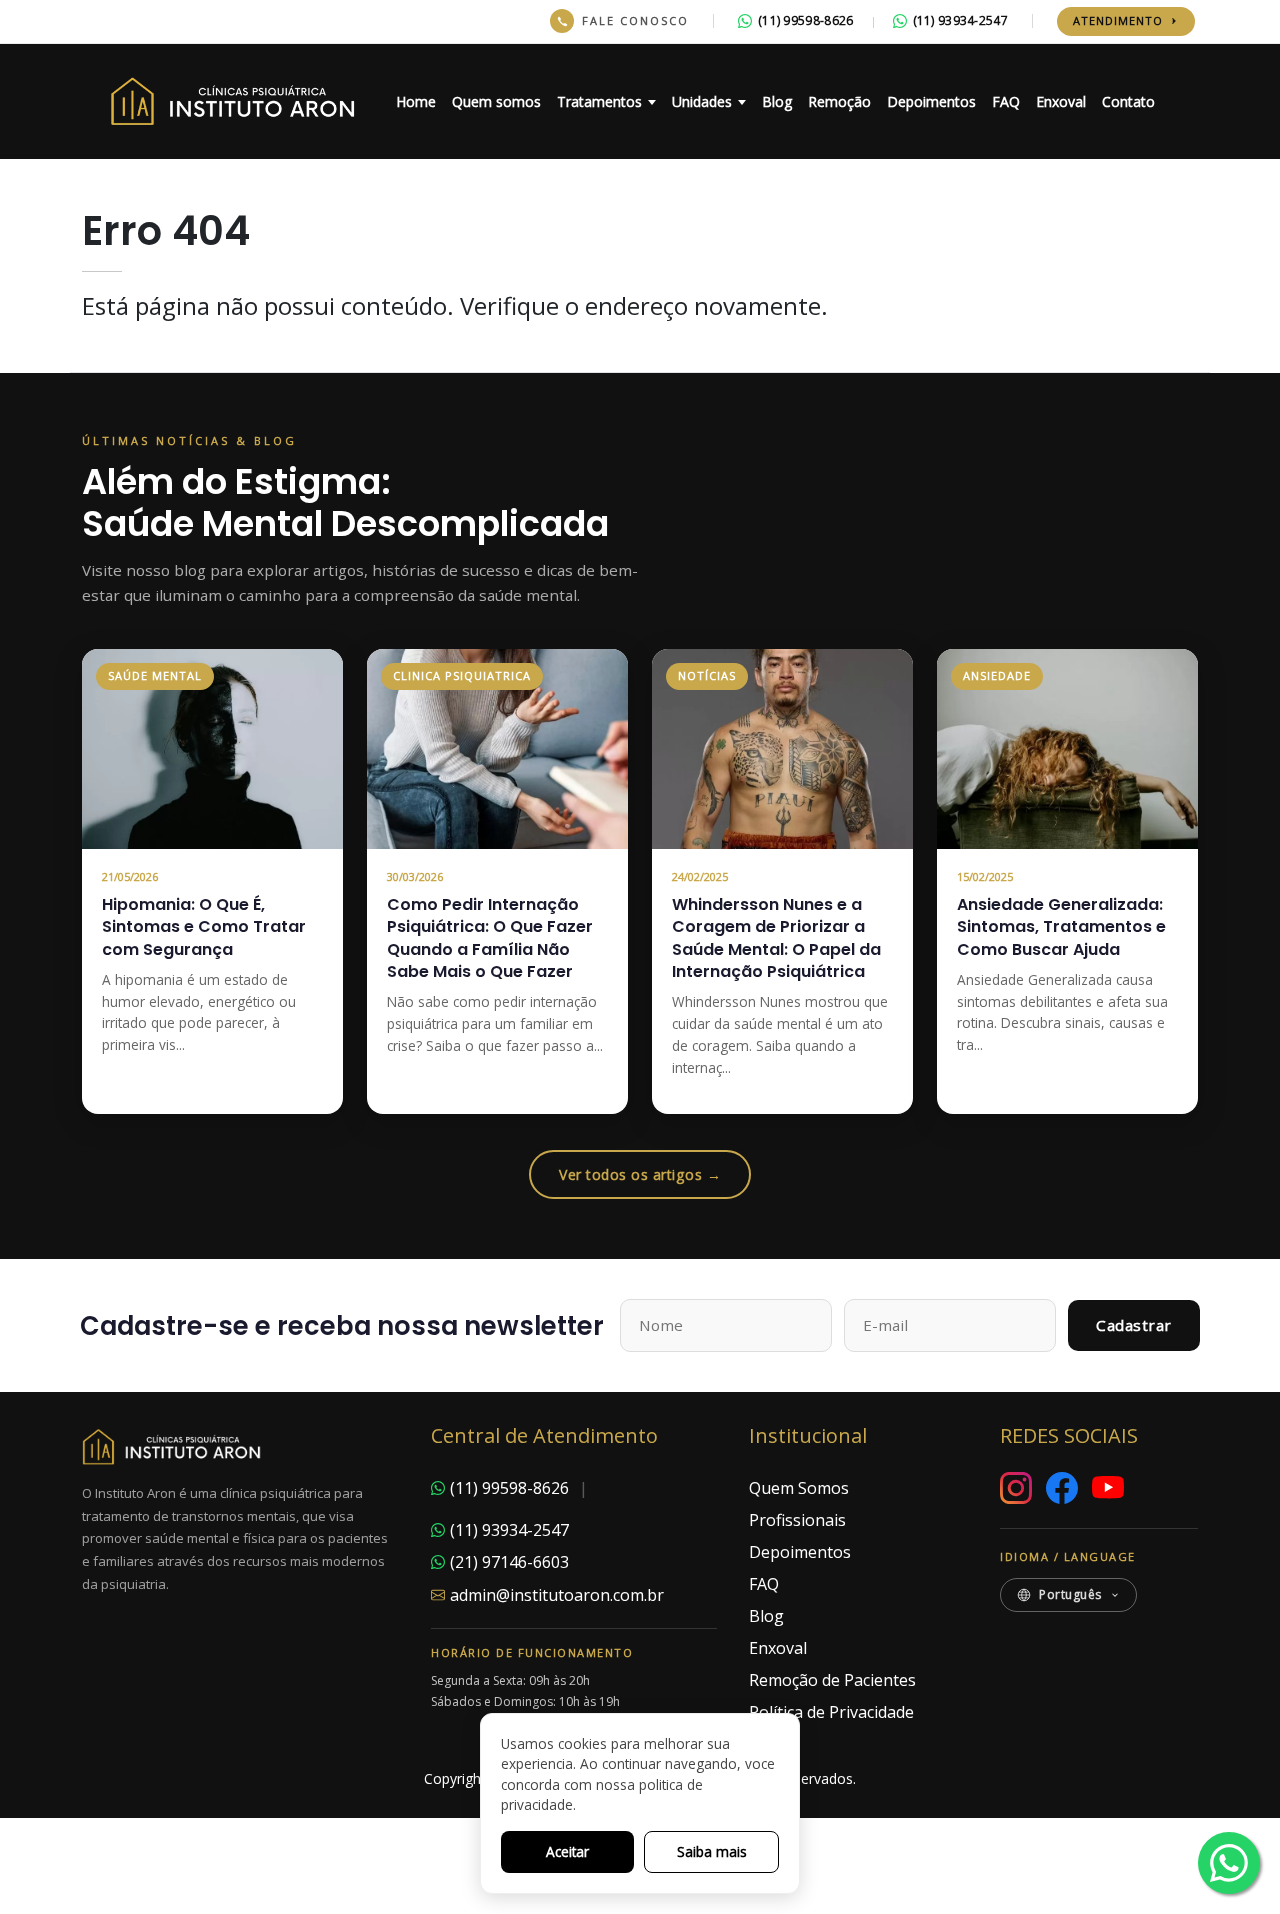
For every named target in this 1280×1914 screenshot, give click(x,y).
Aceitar (567, 1851)
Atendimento (1118, 20)
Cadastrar (1134, 1325)
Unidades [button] (702, 101)
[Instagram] (1016, 1488)
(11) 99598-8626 (806, 20)
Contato (1128, 101)
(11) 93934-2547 (961, 20)
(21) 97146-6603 (509, 1562)
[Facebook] (1062, 1488)
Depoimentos (931, 101)
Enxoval (1061, 101)
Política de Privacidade (831, 1712)
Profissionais (797, 1520)
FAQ (1006, 101)
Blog (777, 101)
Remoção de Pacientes (832, 1680)
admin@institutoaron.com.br (557, 1595)
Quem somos (496, 101)
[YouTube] (1108, 1488)
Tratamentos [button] (599, 101)
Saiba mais (712, 1851)
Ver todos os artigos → (640, 1174)
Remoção (839, 101)
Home (416, 101)
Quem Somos (799, 1488)
